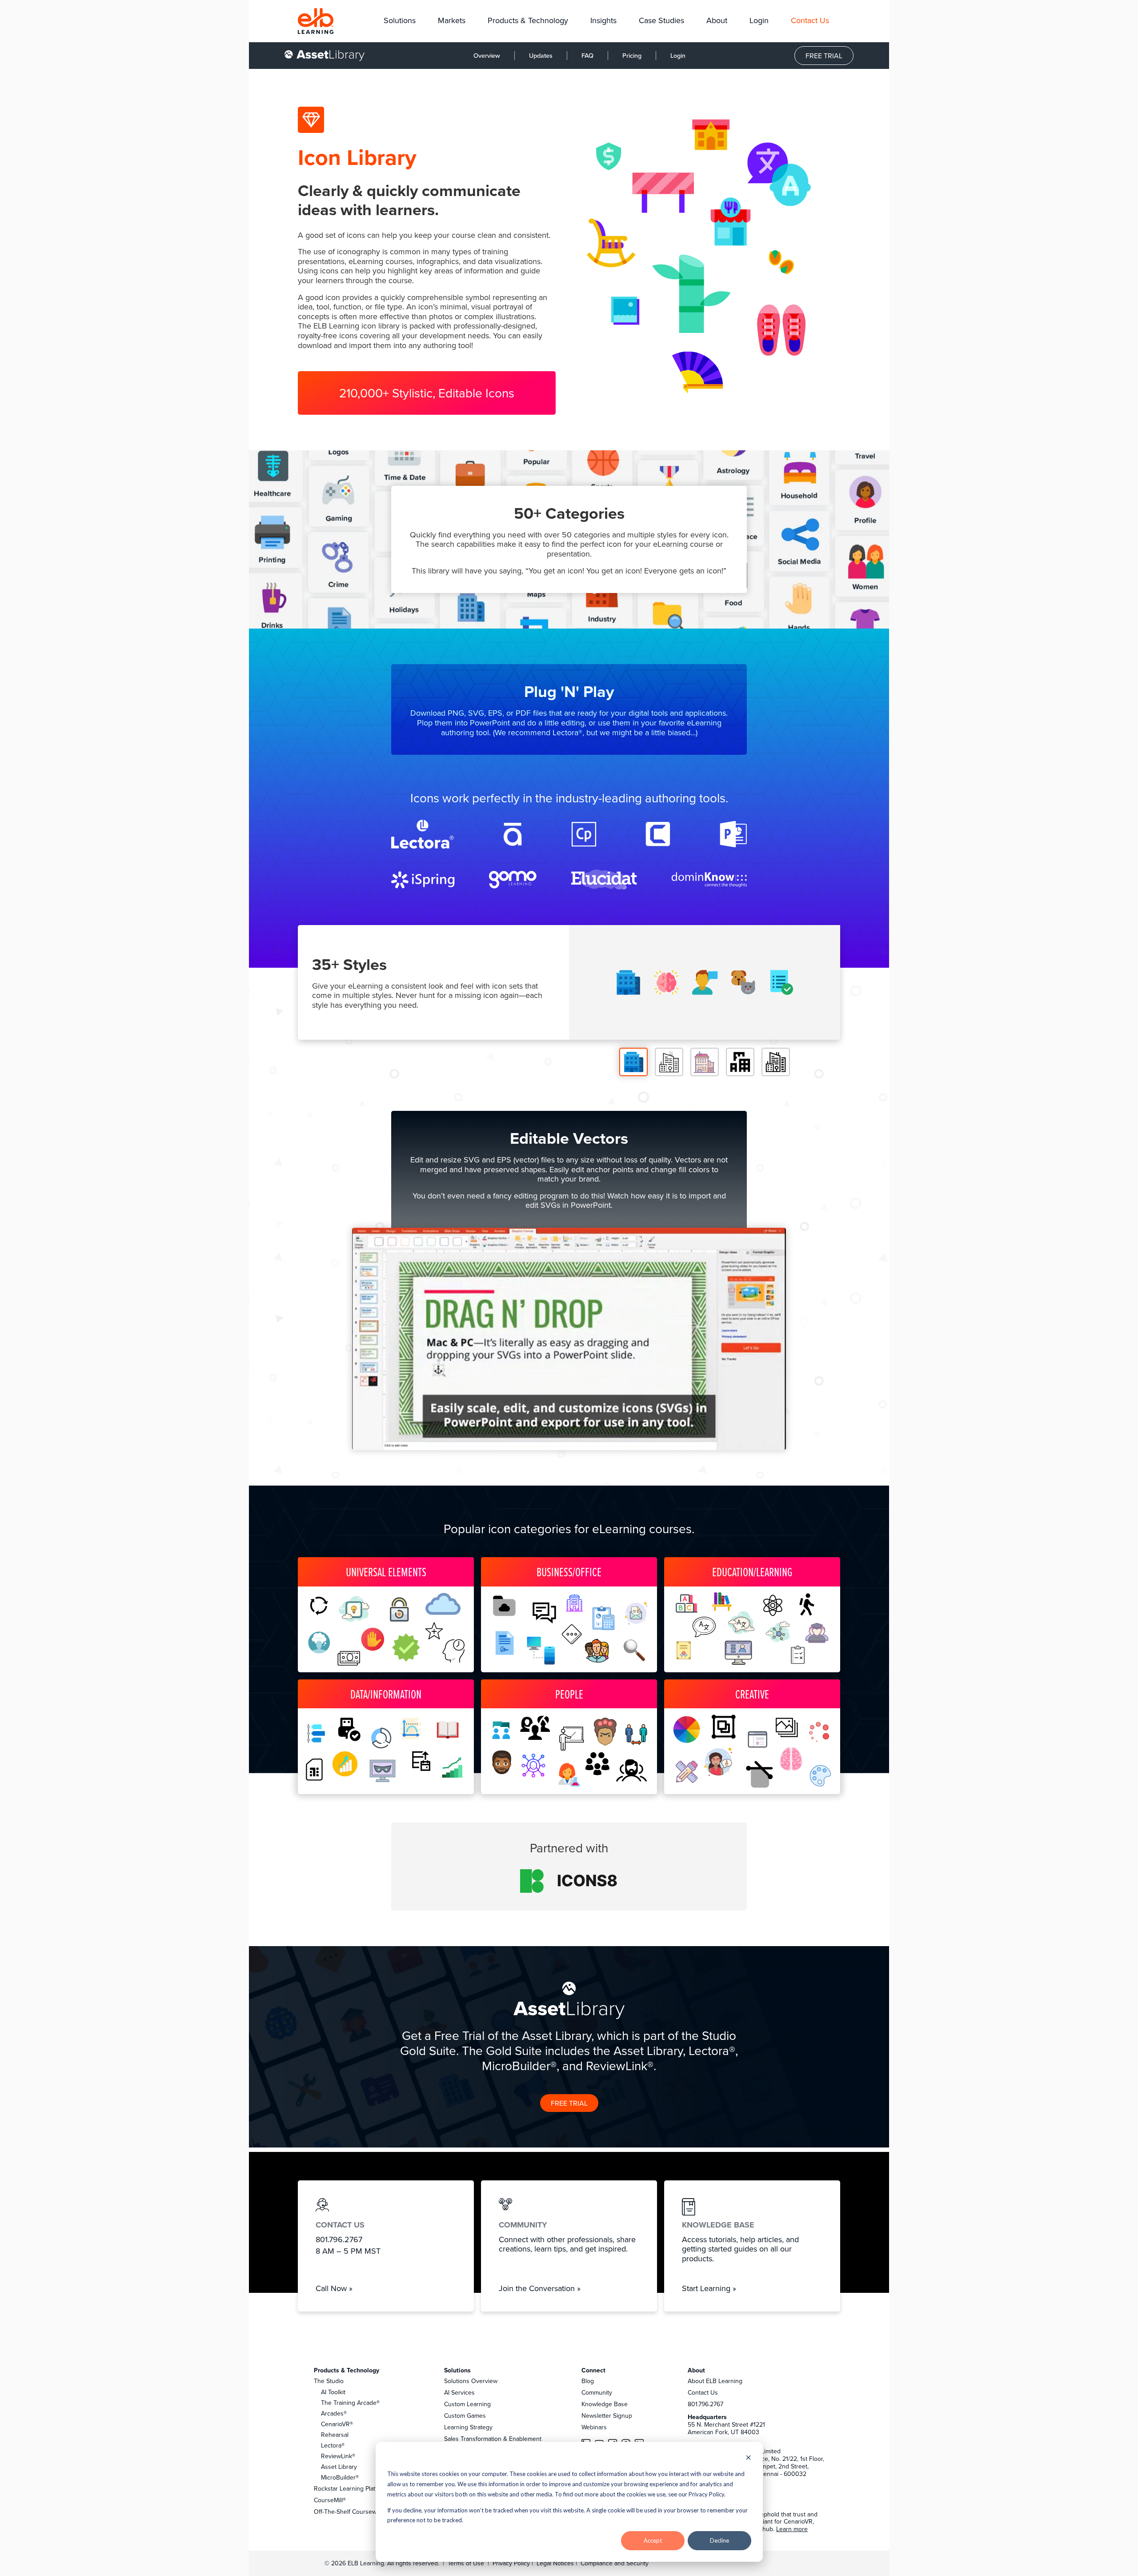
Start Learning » (709, 2288)
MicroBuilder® (340, 2477)
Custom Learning (467, 2404)
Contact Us (703, 2392)
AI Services (459, 2392)
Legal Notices (556, 2563)
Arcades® (334, 2413)
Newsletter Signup (607, 2416)
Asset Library (339, 2467)
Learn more (792, 2529)
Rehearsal (335, 2435)
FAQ (587, 55)
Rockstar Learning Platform (351, 2488)
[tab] (633, 1062)
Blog (588, 2381)
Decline (719, 2540)
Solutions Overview (471, 2381)
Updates (541, 55)
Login (678, 55)
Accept (653, 2540)
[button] (400, 21)
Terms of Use (465, 2563)
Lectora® (333, 2445)
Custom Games (465, 2416)
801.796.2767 (705, 2404)
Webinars (594, 2427)
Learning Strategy (468, 2427)
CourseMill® (330, 2500)
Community (597, 2392)
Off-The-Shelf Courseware (350, 2512)
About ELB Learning (715, 2381)
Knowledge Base (605, 2404)
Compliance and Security (615, 2563)
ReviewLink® (338, 2456)
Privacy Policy (512, 2563)
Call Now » (334, 2288)
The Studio (329, 2381)
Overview (487, 55)
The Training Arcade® (350, 2403)
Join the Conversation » (540, 2288)
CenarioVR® (337, 2424)
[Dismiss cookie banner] (748, 2458)
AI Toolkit (333, 2392)
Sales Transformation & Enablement (493, 2439)
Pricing (632, 55)
